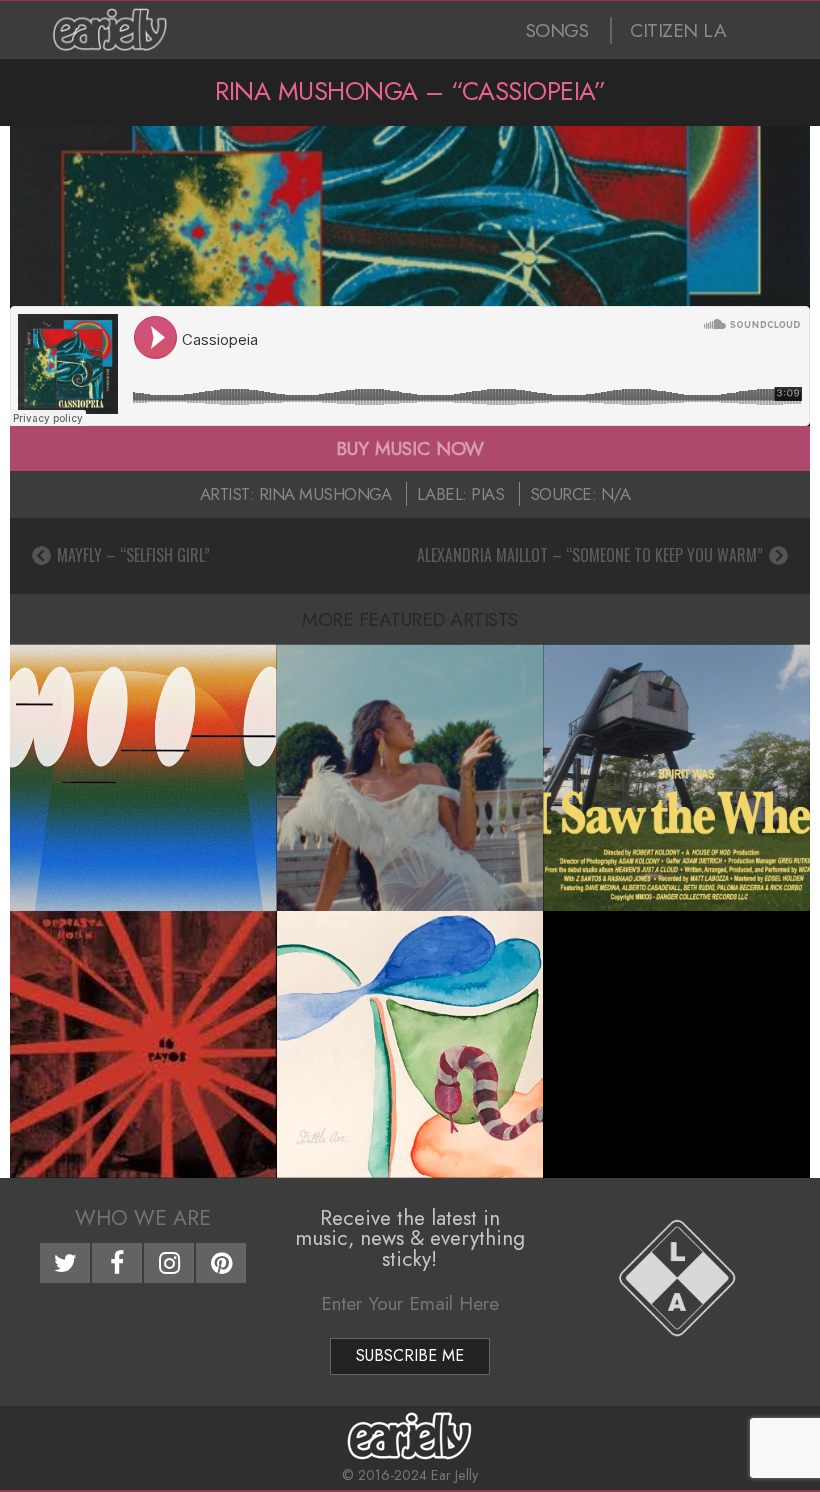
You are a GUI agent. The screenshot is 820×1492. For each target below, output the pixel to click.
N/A (616, 494)
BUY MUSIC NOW (409, 448)
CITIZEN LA (678, 30)
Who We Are (143, 1218)
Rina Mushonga (325, 494)
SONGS (557, 30)
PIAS (487, 494)
